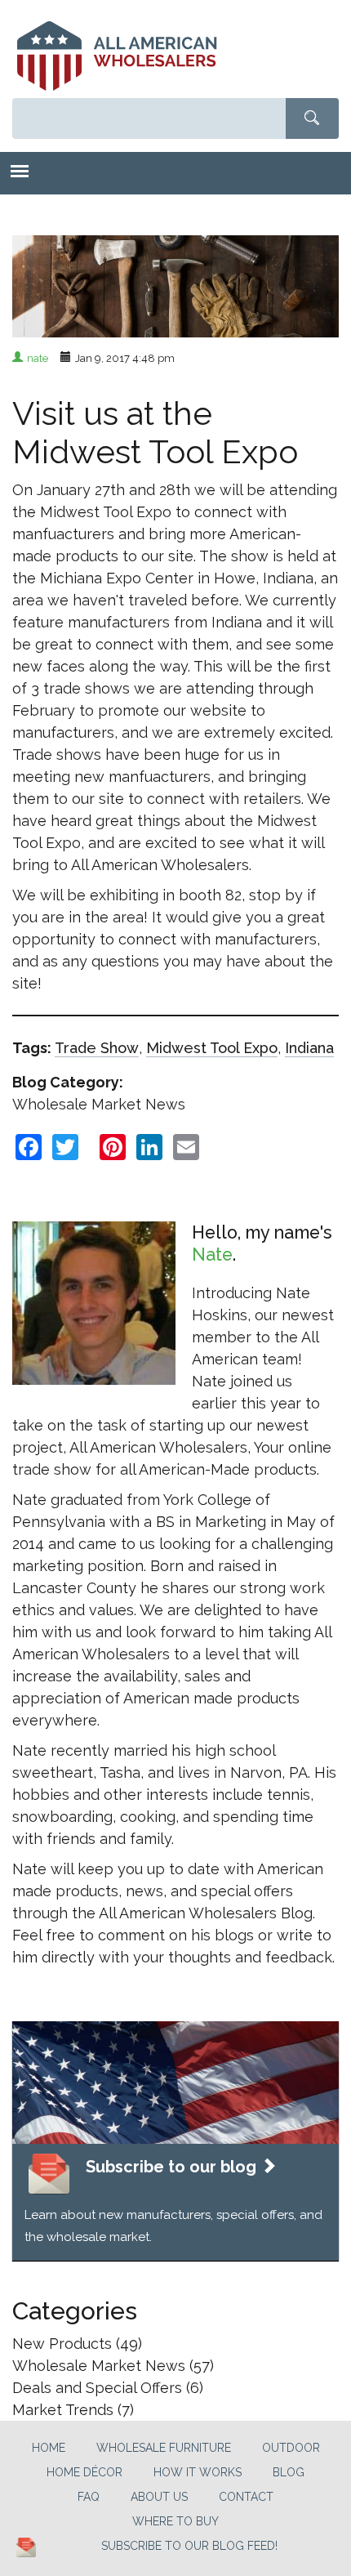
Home (49, 2448)
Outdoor (291, 2448)
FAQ (89, 2497)
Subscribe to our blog (173, 2167)
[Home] (117, 56)
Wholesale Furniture (164, 2448)
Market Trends (63, 2410)
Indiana (309, 1048)
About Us (159, 2497)
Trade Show (97, 1048)
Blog (289, 2472)
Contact (246, 2497)
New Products (62, 2344)
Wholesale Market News (99, 1104)
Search (312, 118)
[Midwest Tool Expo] (175, 265)
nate (38, 358)
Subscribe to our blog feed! (189, 2546)
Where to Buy (175, 2521)
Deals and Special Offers (97, 2388)
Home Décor (84, 2472)
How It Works (198, 2472)
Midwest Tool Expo (212, 1048)
